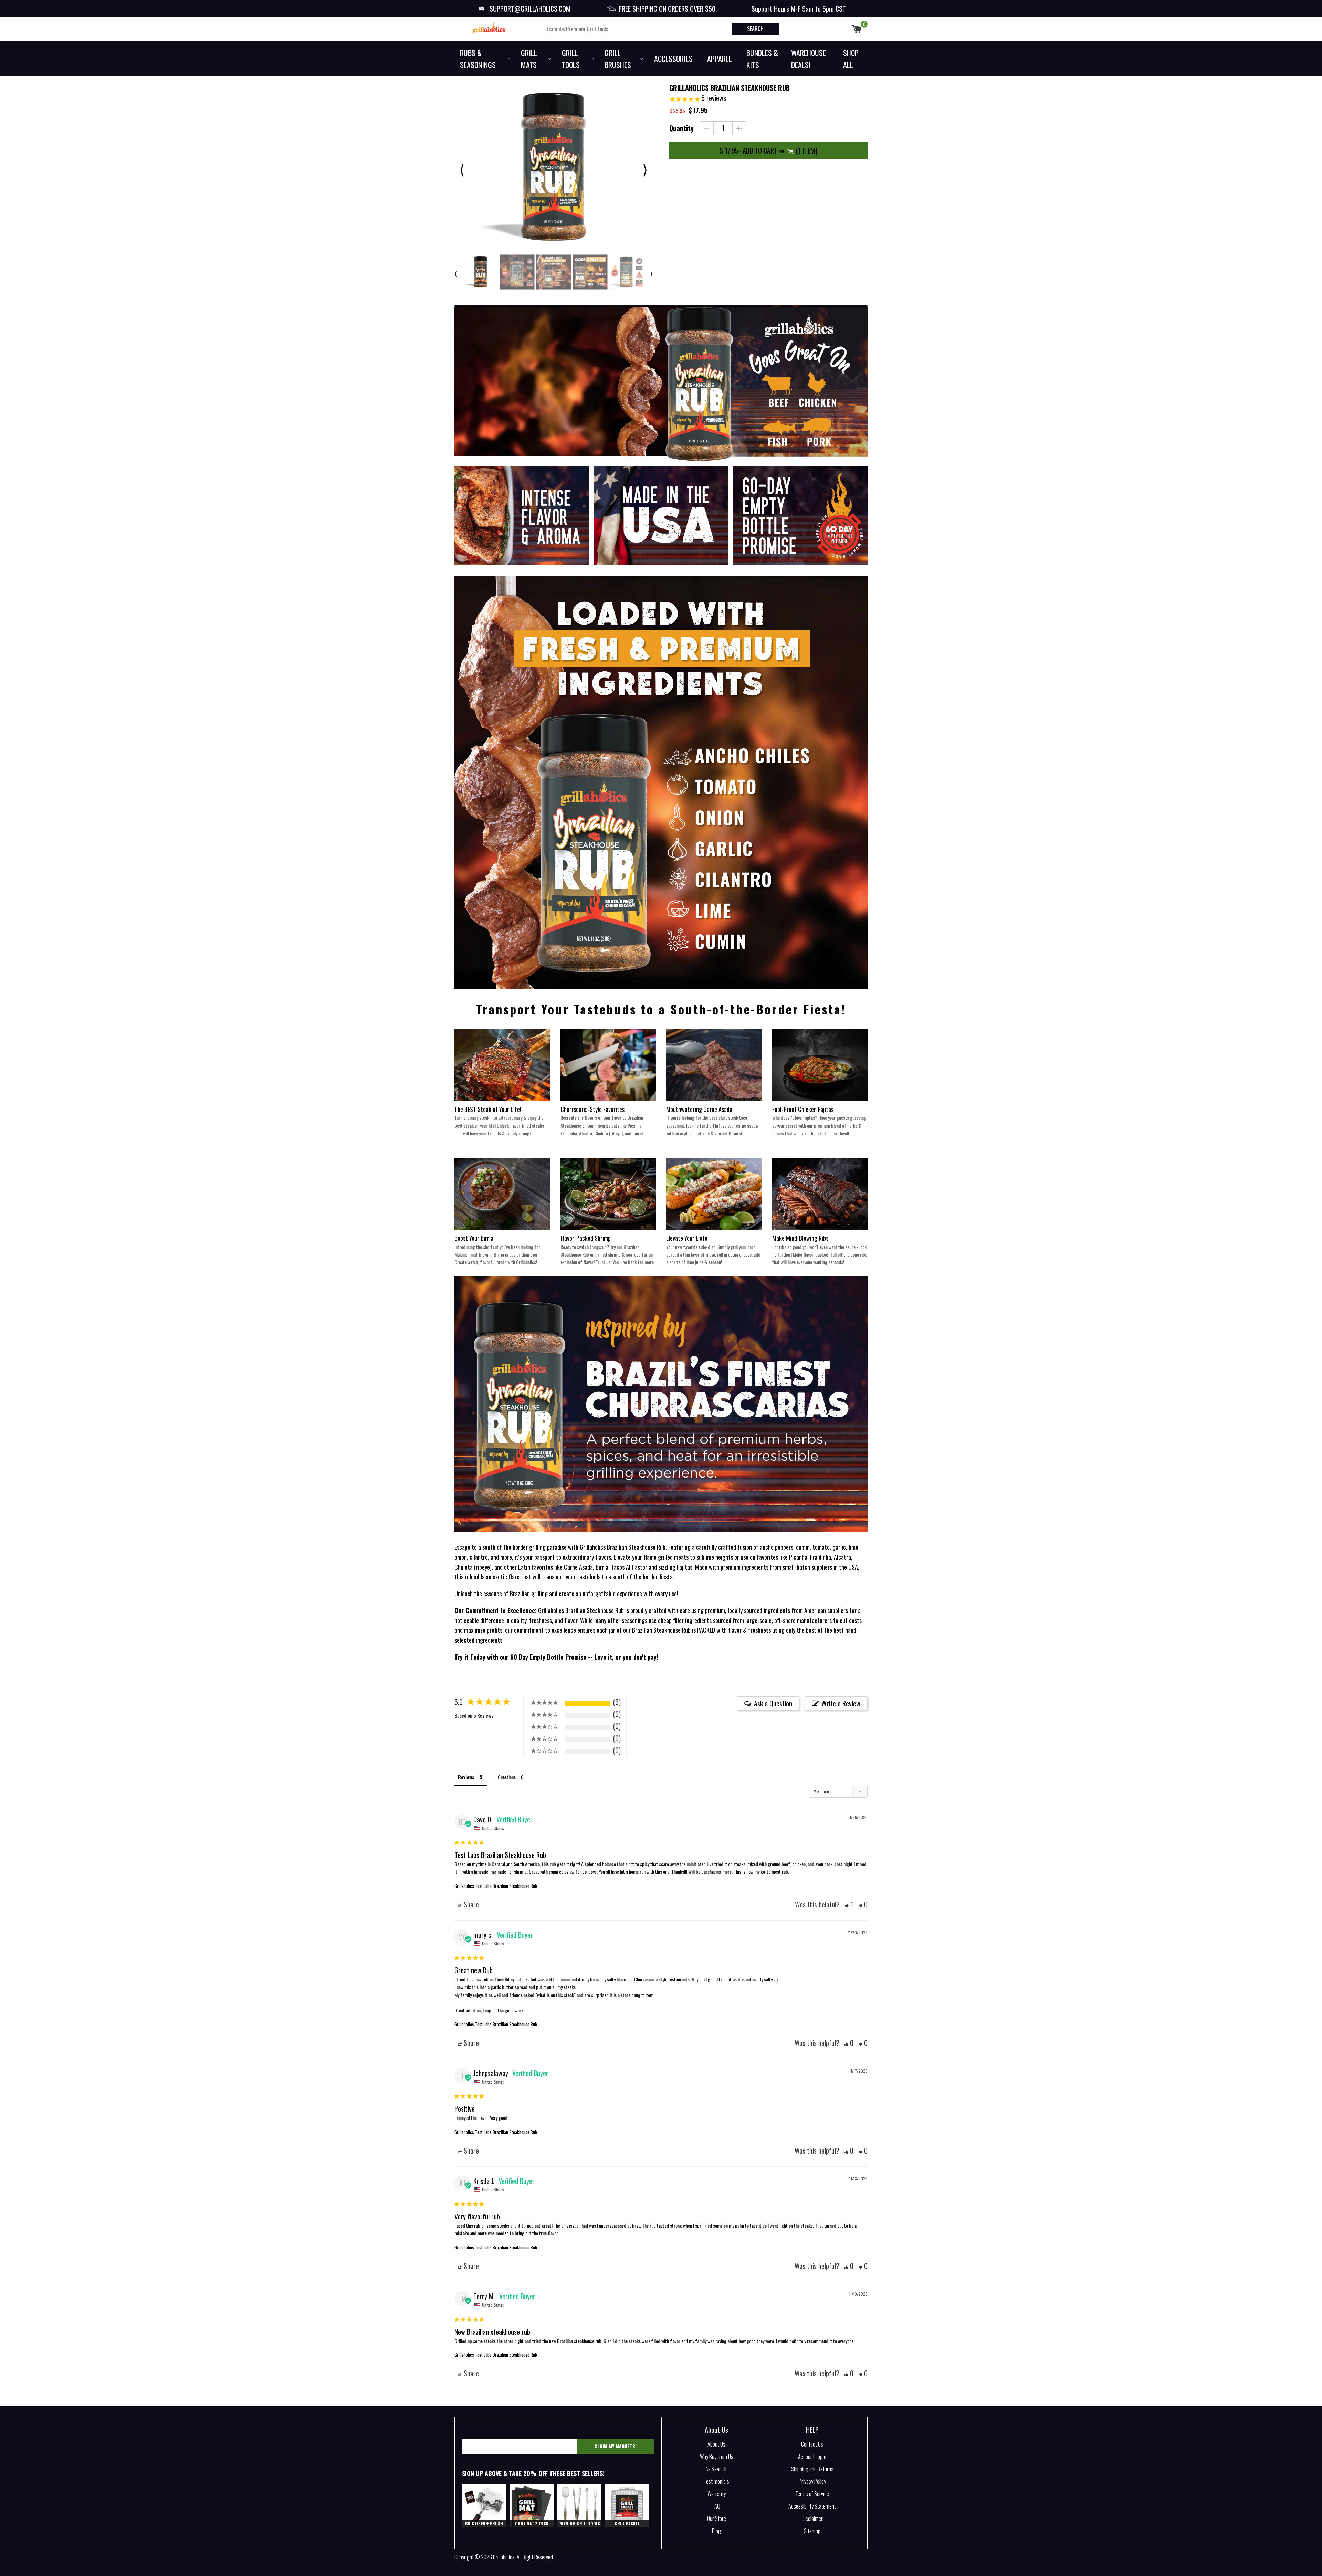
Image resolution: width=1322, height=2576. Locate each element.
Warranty (717, 2494)
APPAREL (720, 59)
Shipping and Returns (812, 2469)
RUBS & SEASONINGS (478, 59)
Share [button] (470, 1904)
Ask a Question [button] (773, 1703)
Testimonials (716, 2481)
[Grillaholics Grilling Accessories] (496, 28)
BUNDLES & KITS (762, 59)
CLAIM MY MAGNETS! (616, 2446)
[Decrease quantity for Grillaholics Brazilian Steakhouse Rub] (707, 128)
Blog (716, 2531)
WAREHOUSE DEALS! (809, 59)
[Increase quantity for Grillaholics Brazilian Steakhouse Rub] (739, 128)
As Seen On (717, 2469)
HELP (812, 2430)
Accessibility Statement (812, 2506)
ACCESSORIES (673, 59)
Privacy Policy (812, 2481)
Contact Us (812, 2444)
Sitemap (812, 2531)
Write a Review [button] (841, 1703)
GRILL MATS (529, 59)
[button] (849, 1904)
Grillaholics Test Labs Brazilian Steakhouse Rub (496, 1886)
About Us (716, 2430)
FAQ (716, 2506)
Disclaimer (812, 2519)
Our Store (717, 2519)
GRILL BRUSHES (618, 59)
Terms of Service (812, 2494)
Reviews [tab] (466, 1777)
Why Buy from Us (717, 2457)
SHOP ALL (851, 59)
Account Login (812, 2457)
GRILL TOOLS (571, 59)
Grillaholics (504, 2557)
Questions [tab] (507, 1777)
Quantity (681, 128)
